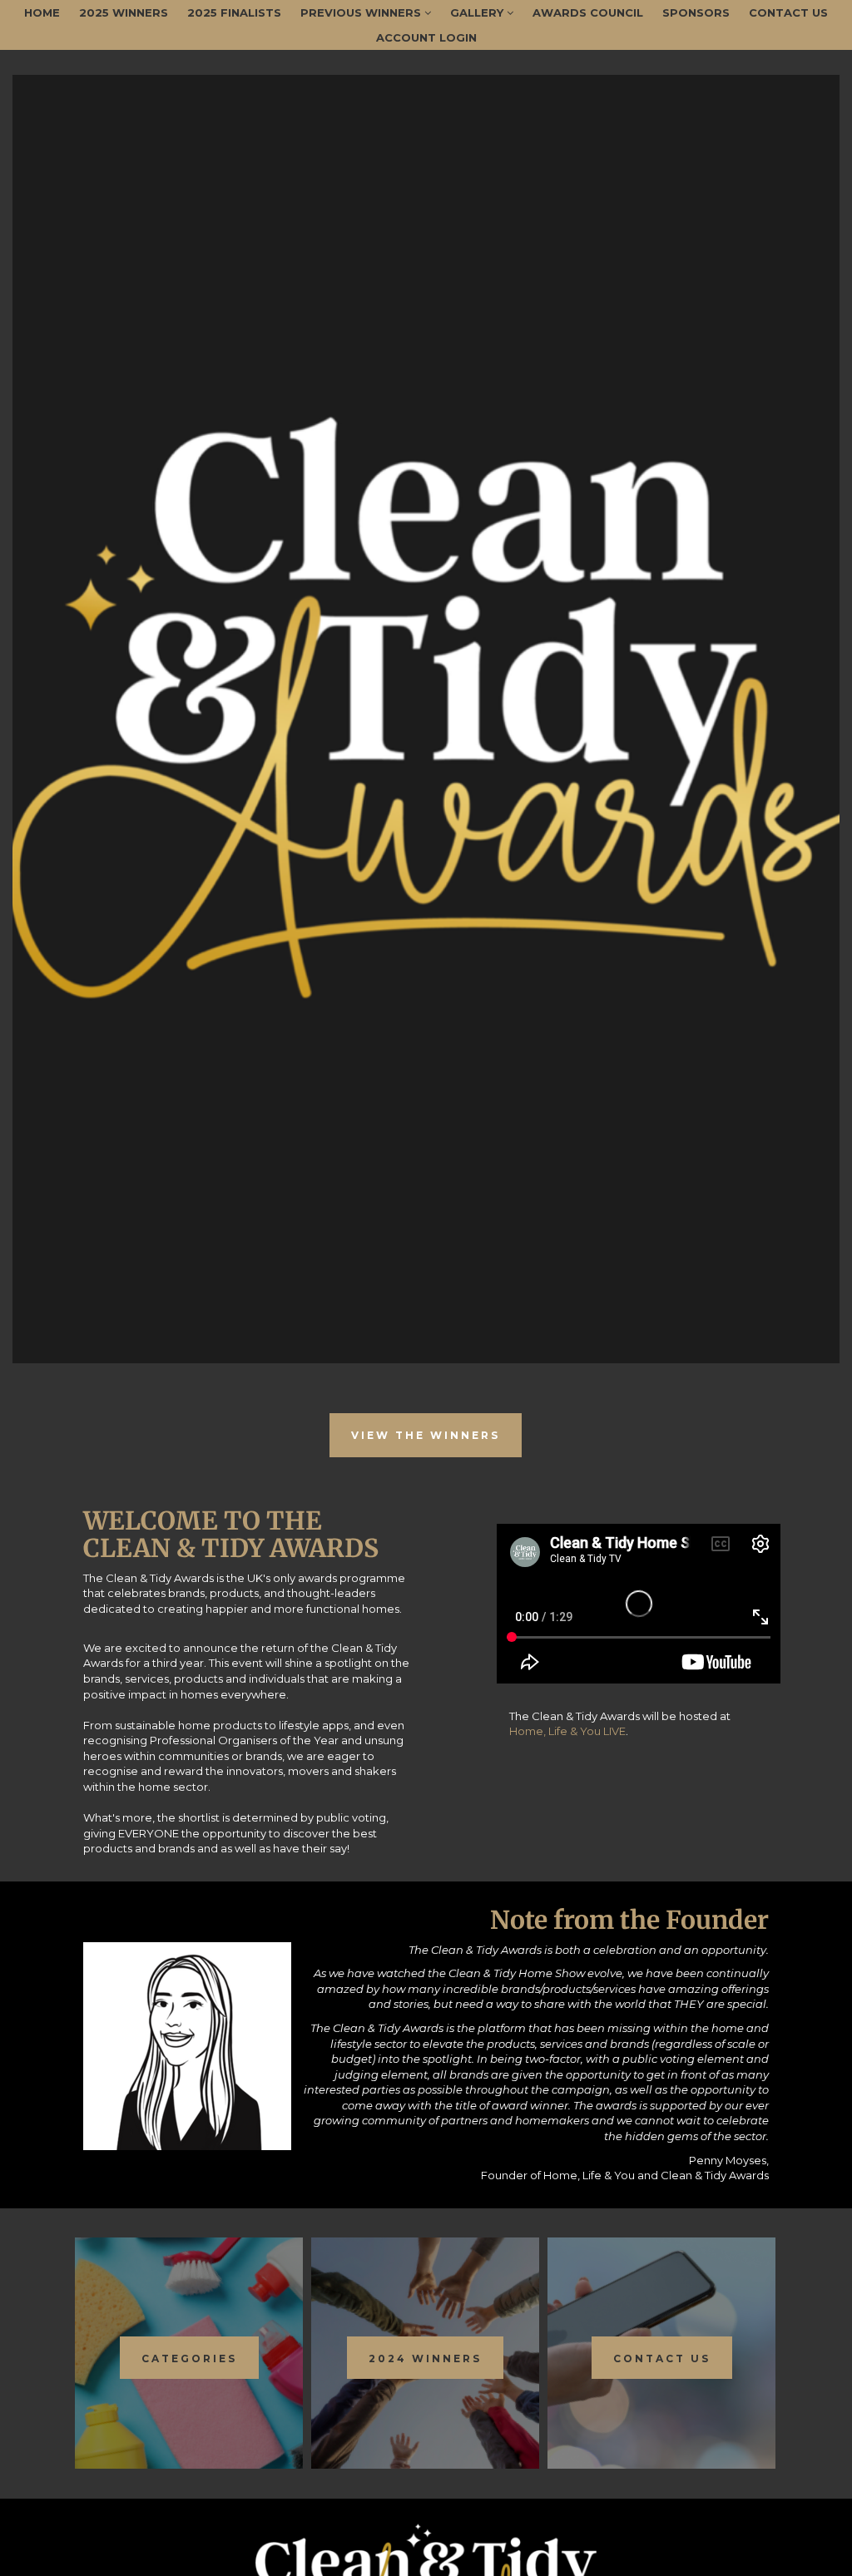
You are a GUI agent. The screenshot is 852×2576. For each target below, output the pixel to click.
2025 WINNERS (124, 12)
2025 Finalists (234, 12)
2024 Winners (425, 2358)
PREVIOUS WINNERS (362, 12)
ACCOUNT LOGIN (426, 37)
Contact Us (788, 12)
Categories (189, 2358)
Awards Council (588, 12)
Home (42, 12)
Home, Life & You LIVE (567, 1731)
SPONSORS (696, 12)
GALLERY (478, 12)
